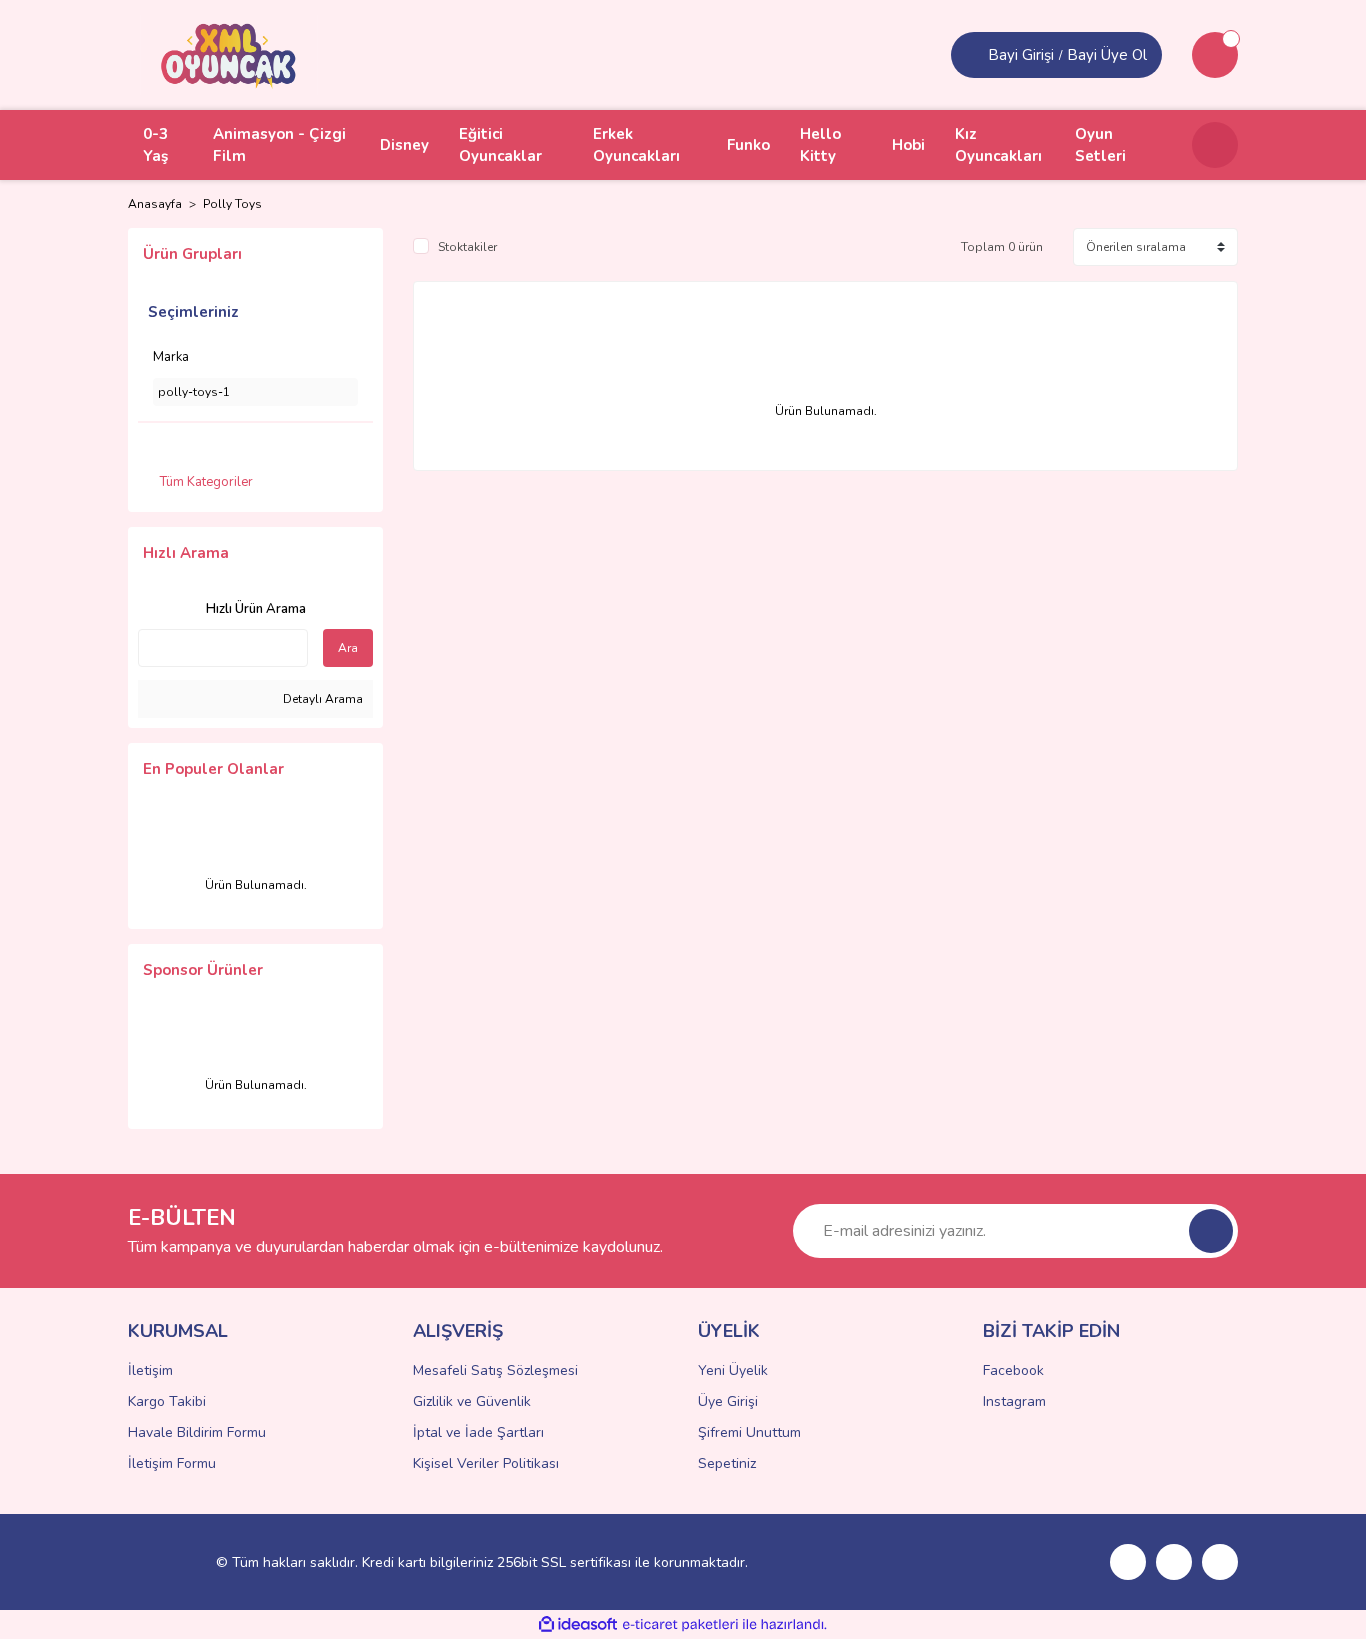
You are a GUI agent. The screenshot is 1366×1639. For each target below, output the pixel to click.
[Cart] (1215, 55)
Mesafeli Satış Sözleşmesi (495, 1370)
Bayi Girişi (1021, 55)
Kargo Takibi (167, 1401)
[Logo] (229, 54)
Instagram (1014, 1401)
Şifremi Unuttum (749, 1432)
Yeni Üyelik (733, 1370)
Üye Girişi (728, 1401)
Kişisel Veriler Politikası (486, 1463)
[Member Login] (972, 55)
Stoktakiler (467, 247)
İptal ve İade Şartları (478, 1432)
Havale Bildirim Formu (197, 1432)
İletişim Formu (172, 1463)
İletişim (150, 1370)
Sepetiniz (727, 1463)
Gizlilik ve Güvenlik (472, 1401)
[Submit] (1211, 1231)
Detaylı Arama (321, 699)
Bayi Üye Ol (1107, 55)
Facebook (1013, 1370)
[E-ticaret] (680, 1625)
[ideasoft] (578, 1624)
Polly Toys (232, 204)
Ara (348, 648)
